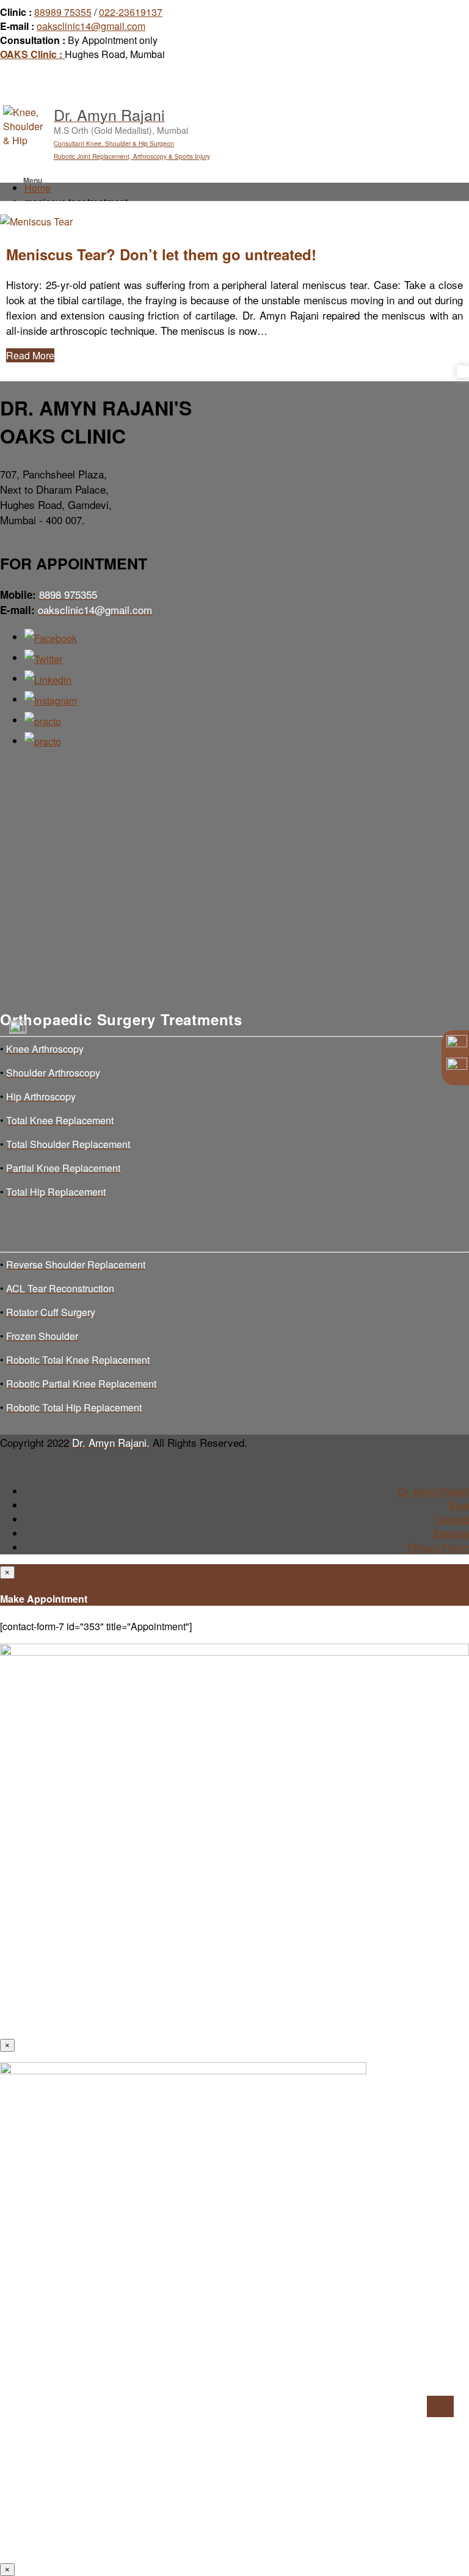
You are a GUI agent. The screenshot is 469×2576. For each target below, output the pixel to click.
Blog (459, 1505)
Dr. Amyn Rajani (434, 1491)
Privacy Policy (438, 1547)
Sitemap (451, 1533)
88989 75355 (63, 12)
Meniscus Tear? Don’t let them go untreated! (161, 254)
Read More (30, 355)
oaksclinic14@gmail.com (91, 26)
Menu (33, 180)
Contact (452, 1519)
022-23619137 (131, 12)
